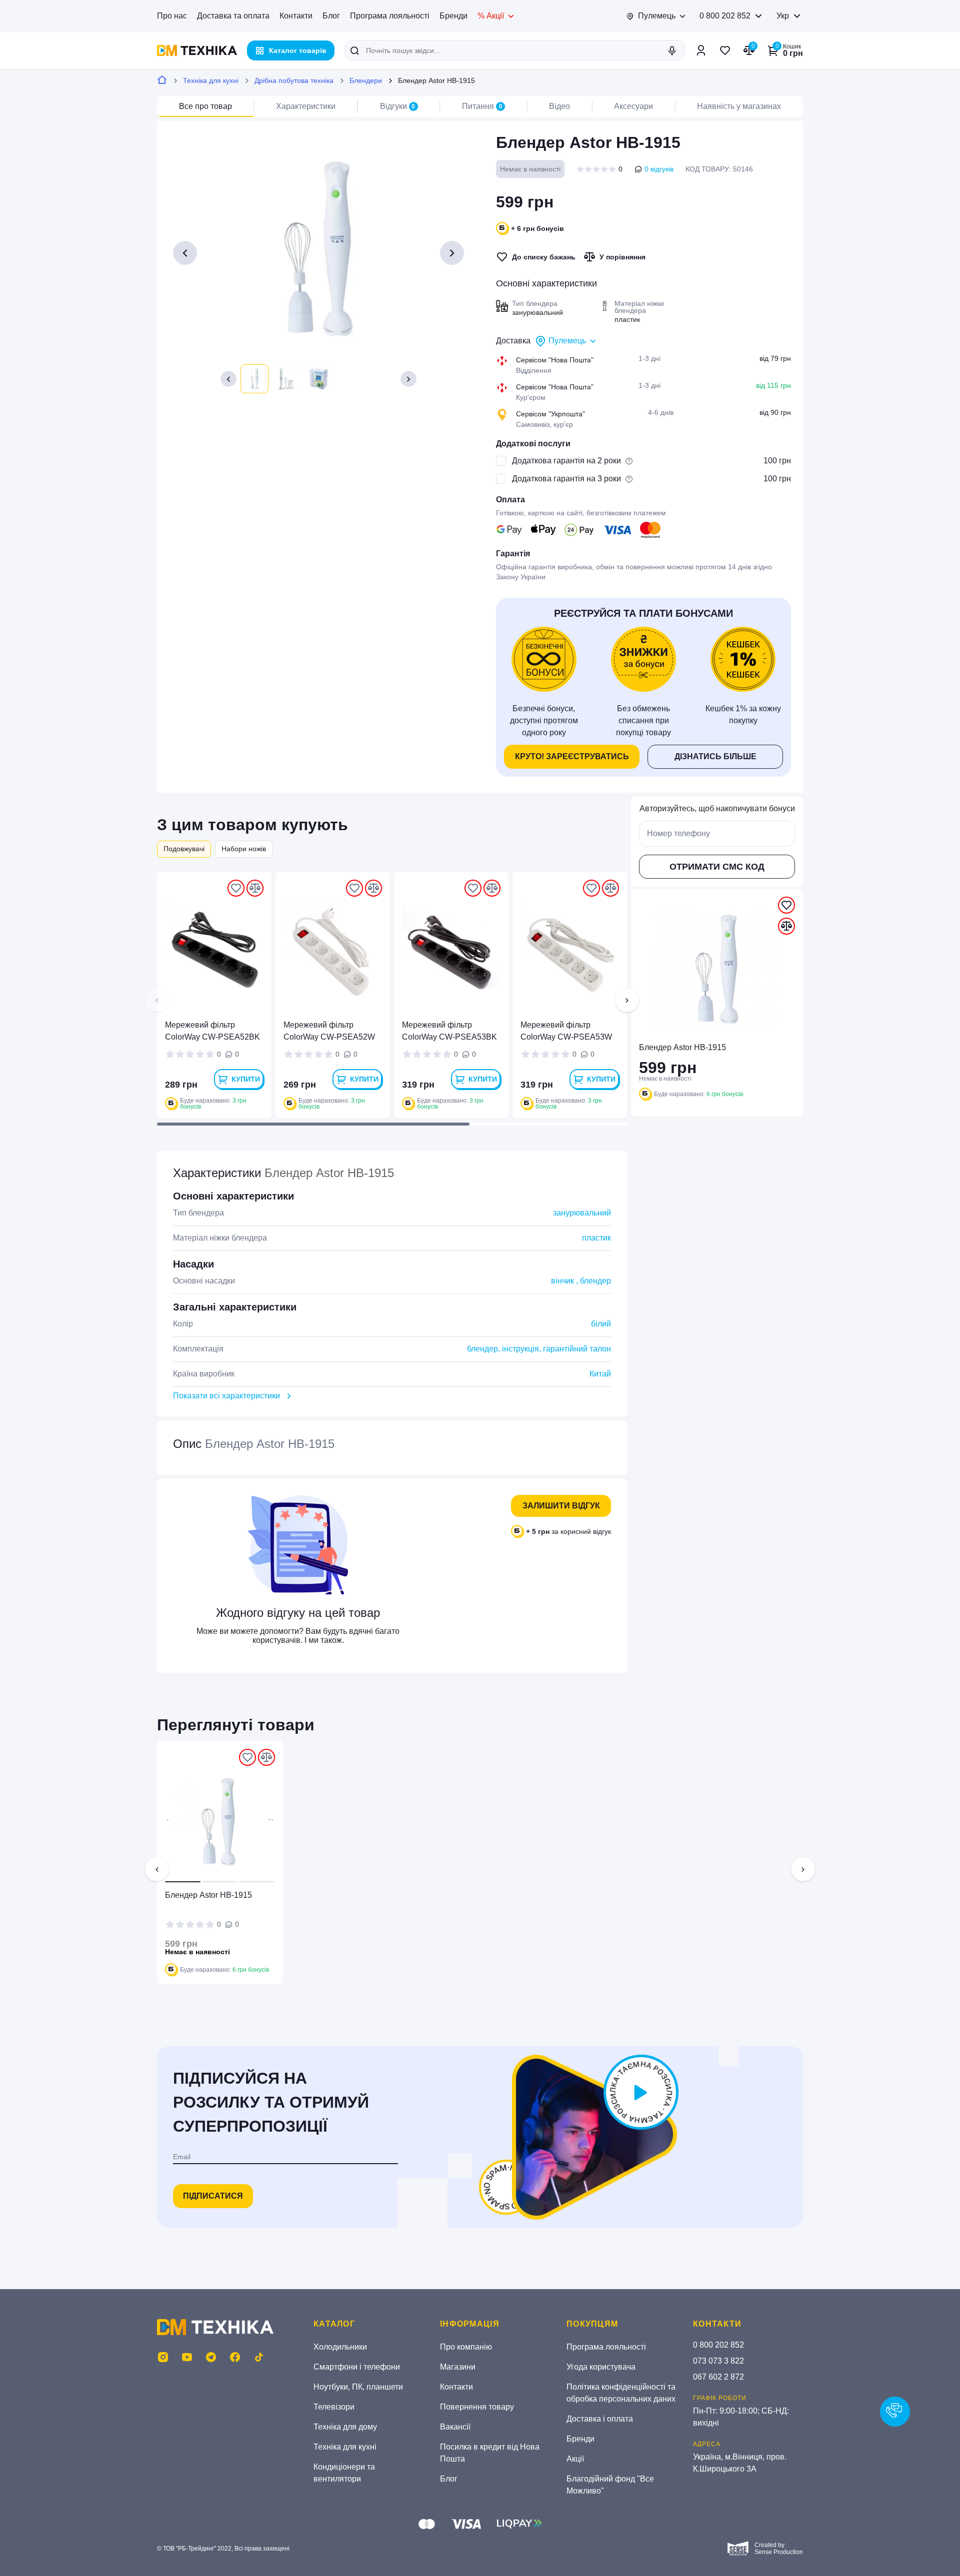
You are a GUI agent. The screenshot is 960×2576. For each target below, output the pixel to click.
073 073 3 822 (718, 2361)
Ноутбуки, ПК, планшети (358, 2387)
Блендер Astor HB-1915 (208, 1895)
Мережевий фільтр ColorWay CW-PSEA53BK (449, 1031)
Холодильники (340, 2347)
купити (246, 1079)
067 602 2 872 (718, 2377)
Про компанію (466, 2347)
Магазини (458, 2367)
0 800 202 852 (725, 16)
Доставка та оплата (233, 16)
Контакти (296, 16)
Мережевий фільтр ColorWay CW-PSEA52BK (212, 1031)
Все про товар (205, 106)
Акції (575, 2459)
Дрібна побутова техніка (294, 80)
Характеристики (306, 106)
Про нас (172, 16)
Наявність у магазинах (739, 106)
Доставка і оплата (600, 2419)
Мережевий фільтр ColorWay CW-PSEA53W (566, 1031)
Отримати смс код (717, 867)
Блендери (366, 80)
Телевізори (334, 2407)
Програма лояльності (390, 16)
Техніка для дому (345, 2427)
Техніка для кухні (211, 80)
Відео (559, 106)
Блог (331, 16)
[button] (228, 379)
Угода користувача (601, 2367)
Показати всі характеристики (226, 1396)
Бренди (453, 16)
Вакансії (455, 2427)
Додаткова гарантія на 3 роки (566, 479)
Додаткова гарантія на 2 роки (566, 461)
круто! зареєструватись (572, 756)
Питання (482, 106)
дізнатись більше (715, 756)
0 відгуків (659, 169)
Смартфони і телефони (357, 2367)
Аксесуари (633, 106)
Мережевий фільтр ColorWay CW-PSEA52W (329, 1031)
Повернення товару (477, 2407)
